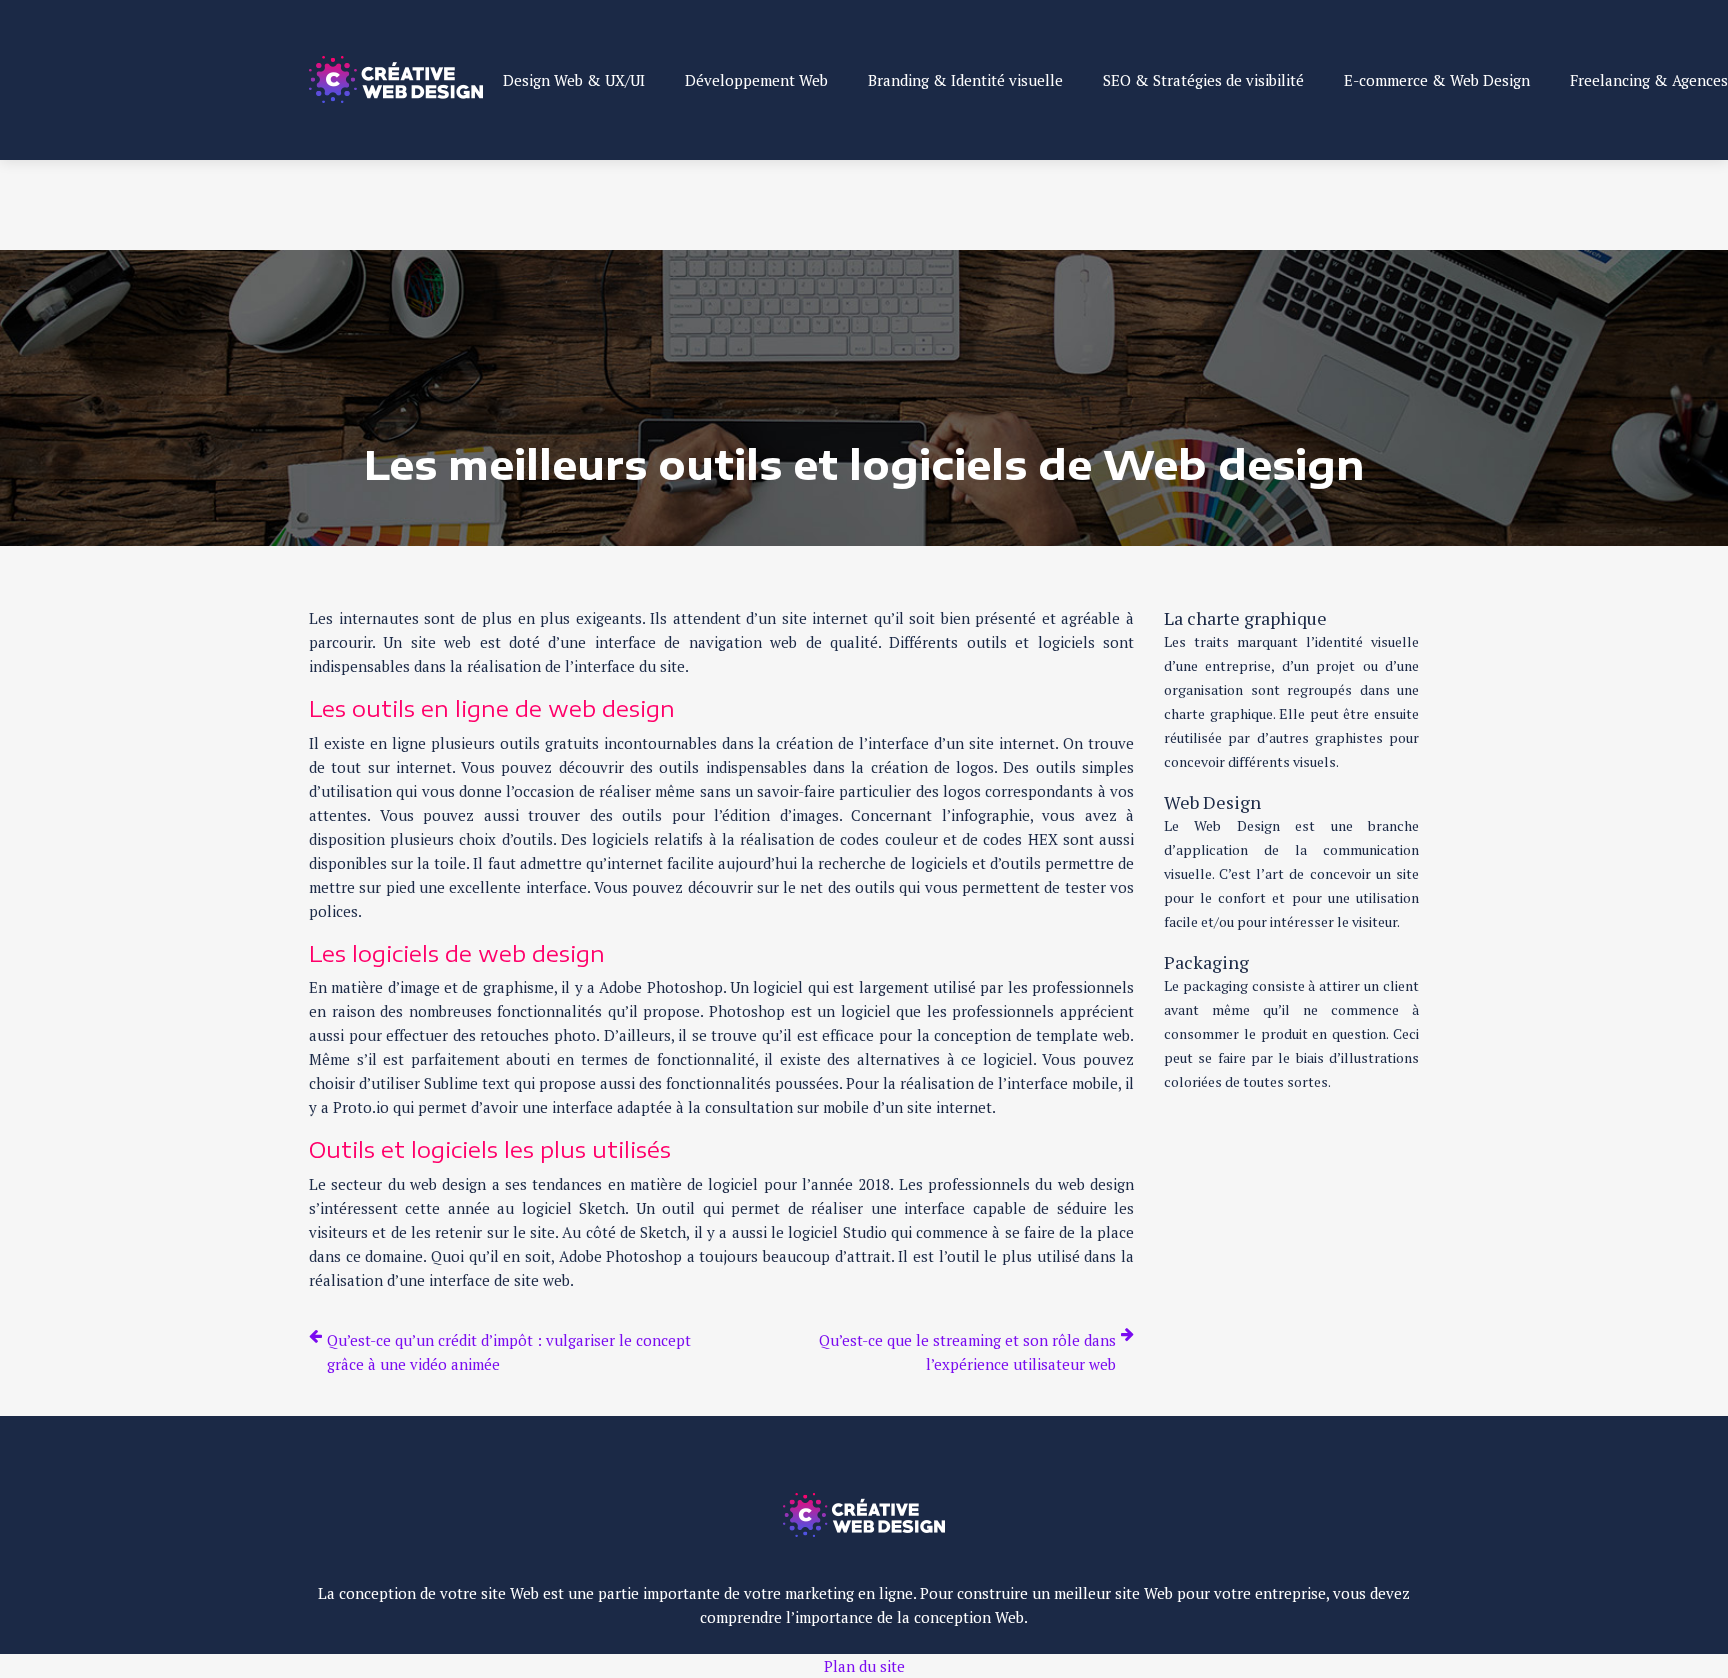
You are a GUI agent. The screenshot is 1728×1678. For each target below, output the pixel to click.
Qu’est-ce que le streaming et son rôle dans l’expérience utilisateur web (967, 1352)
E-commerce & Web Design (1437, 80)
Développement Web (756, 80)
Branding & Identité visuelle (965, 80)
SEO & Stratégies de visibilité (1203, 80)
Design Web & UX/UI (574, 80)
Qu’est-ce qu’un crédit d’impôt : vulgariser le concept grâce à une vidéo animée (509, 1352)
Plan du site (864, 1666)
